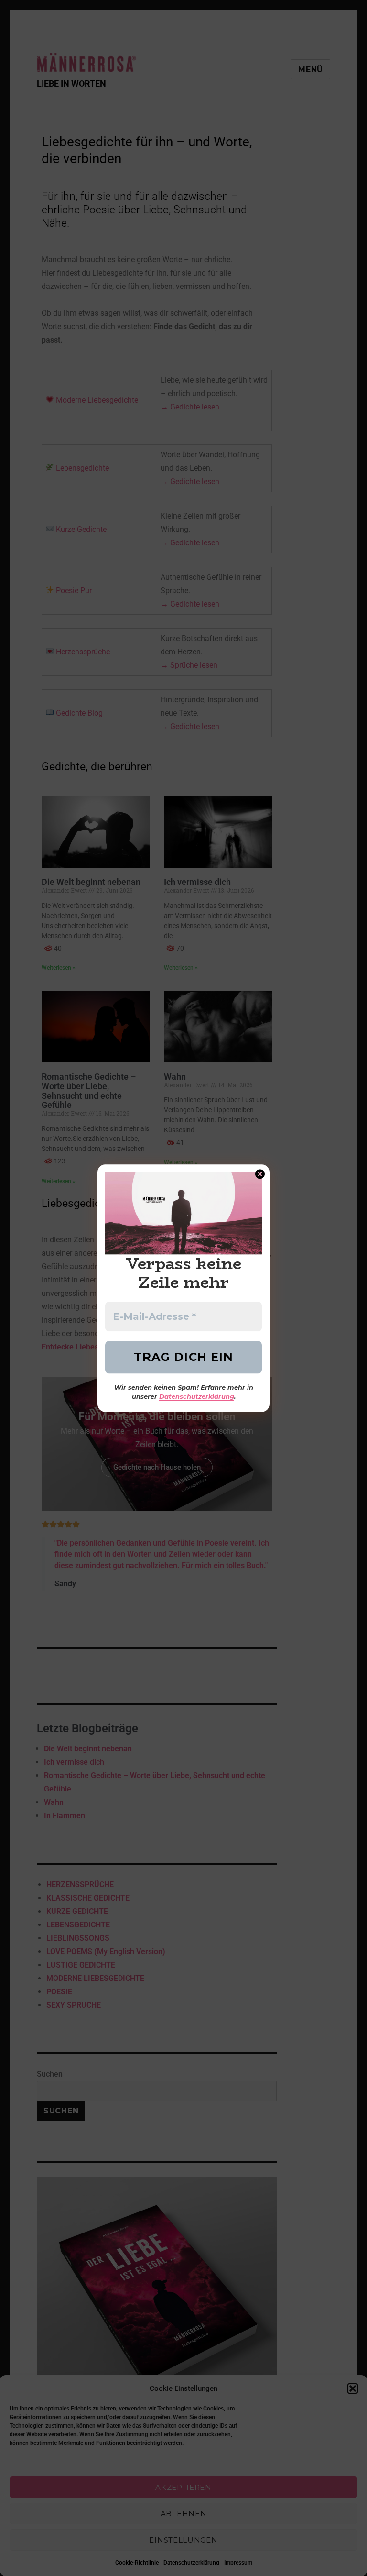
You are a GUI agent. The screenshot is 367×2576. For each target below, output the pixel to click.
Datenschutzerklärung (197, 1397)
